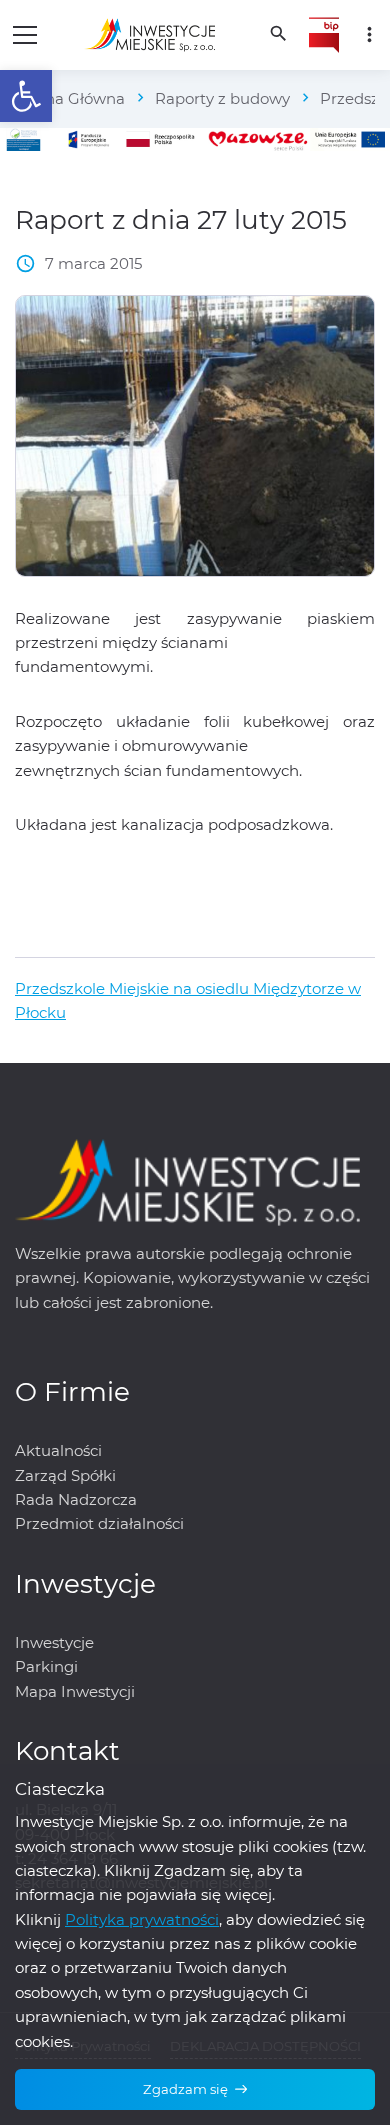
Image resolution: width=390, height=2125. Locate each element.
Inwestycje (54, 1642)
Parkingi (46, 1666)
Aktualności (58, 1450)
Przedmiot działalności (99, 1523)
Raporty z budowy (222, 98)
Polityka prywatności (142, 1919)
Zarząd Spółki (65, 1475)
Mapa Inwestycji (75, 1691)
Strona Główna (70, 98)
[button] (26, 96)
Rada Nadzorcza (76, 1499)
